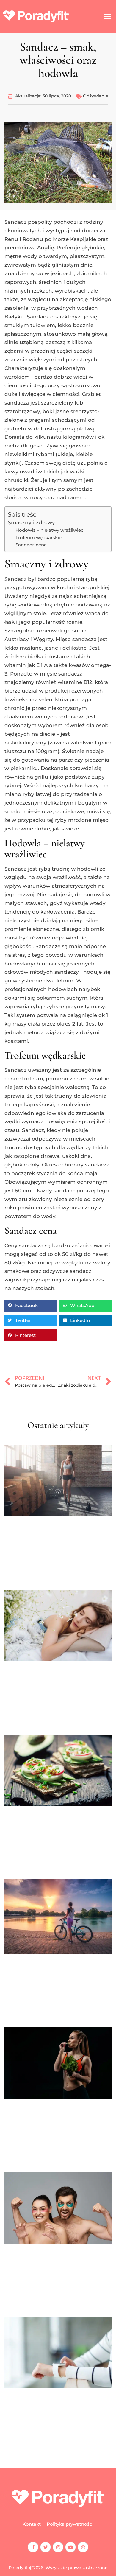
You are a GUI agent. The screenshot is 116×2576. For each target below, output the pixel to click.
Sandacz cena (31, 545)
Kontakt (32, 2524)
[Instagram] (58, 2547)
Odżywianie (96, 96)
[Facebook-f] (33, 2547)
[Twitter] (46, 2547)
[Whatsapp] (83, 2547)
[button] (107, 16)
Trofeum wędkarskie (39, 538)
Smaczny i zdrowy (31, 522)
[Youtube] (70, 2547)
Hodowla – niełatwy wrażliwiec (50, 530)
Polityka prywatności (70, 2524)
